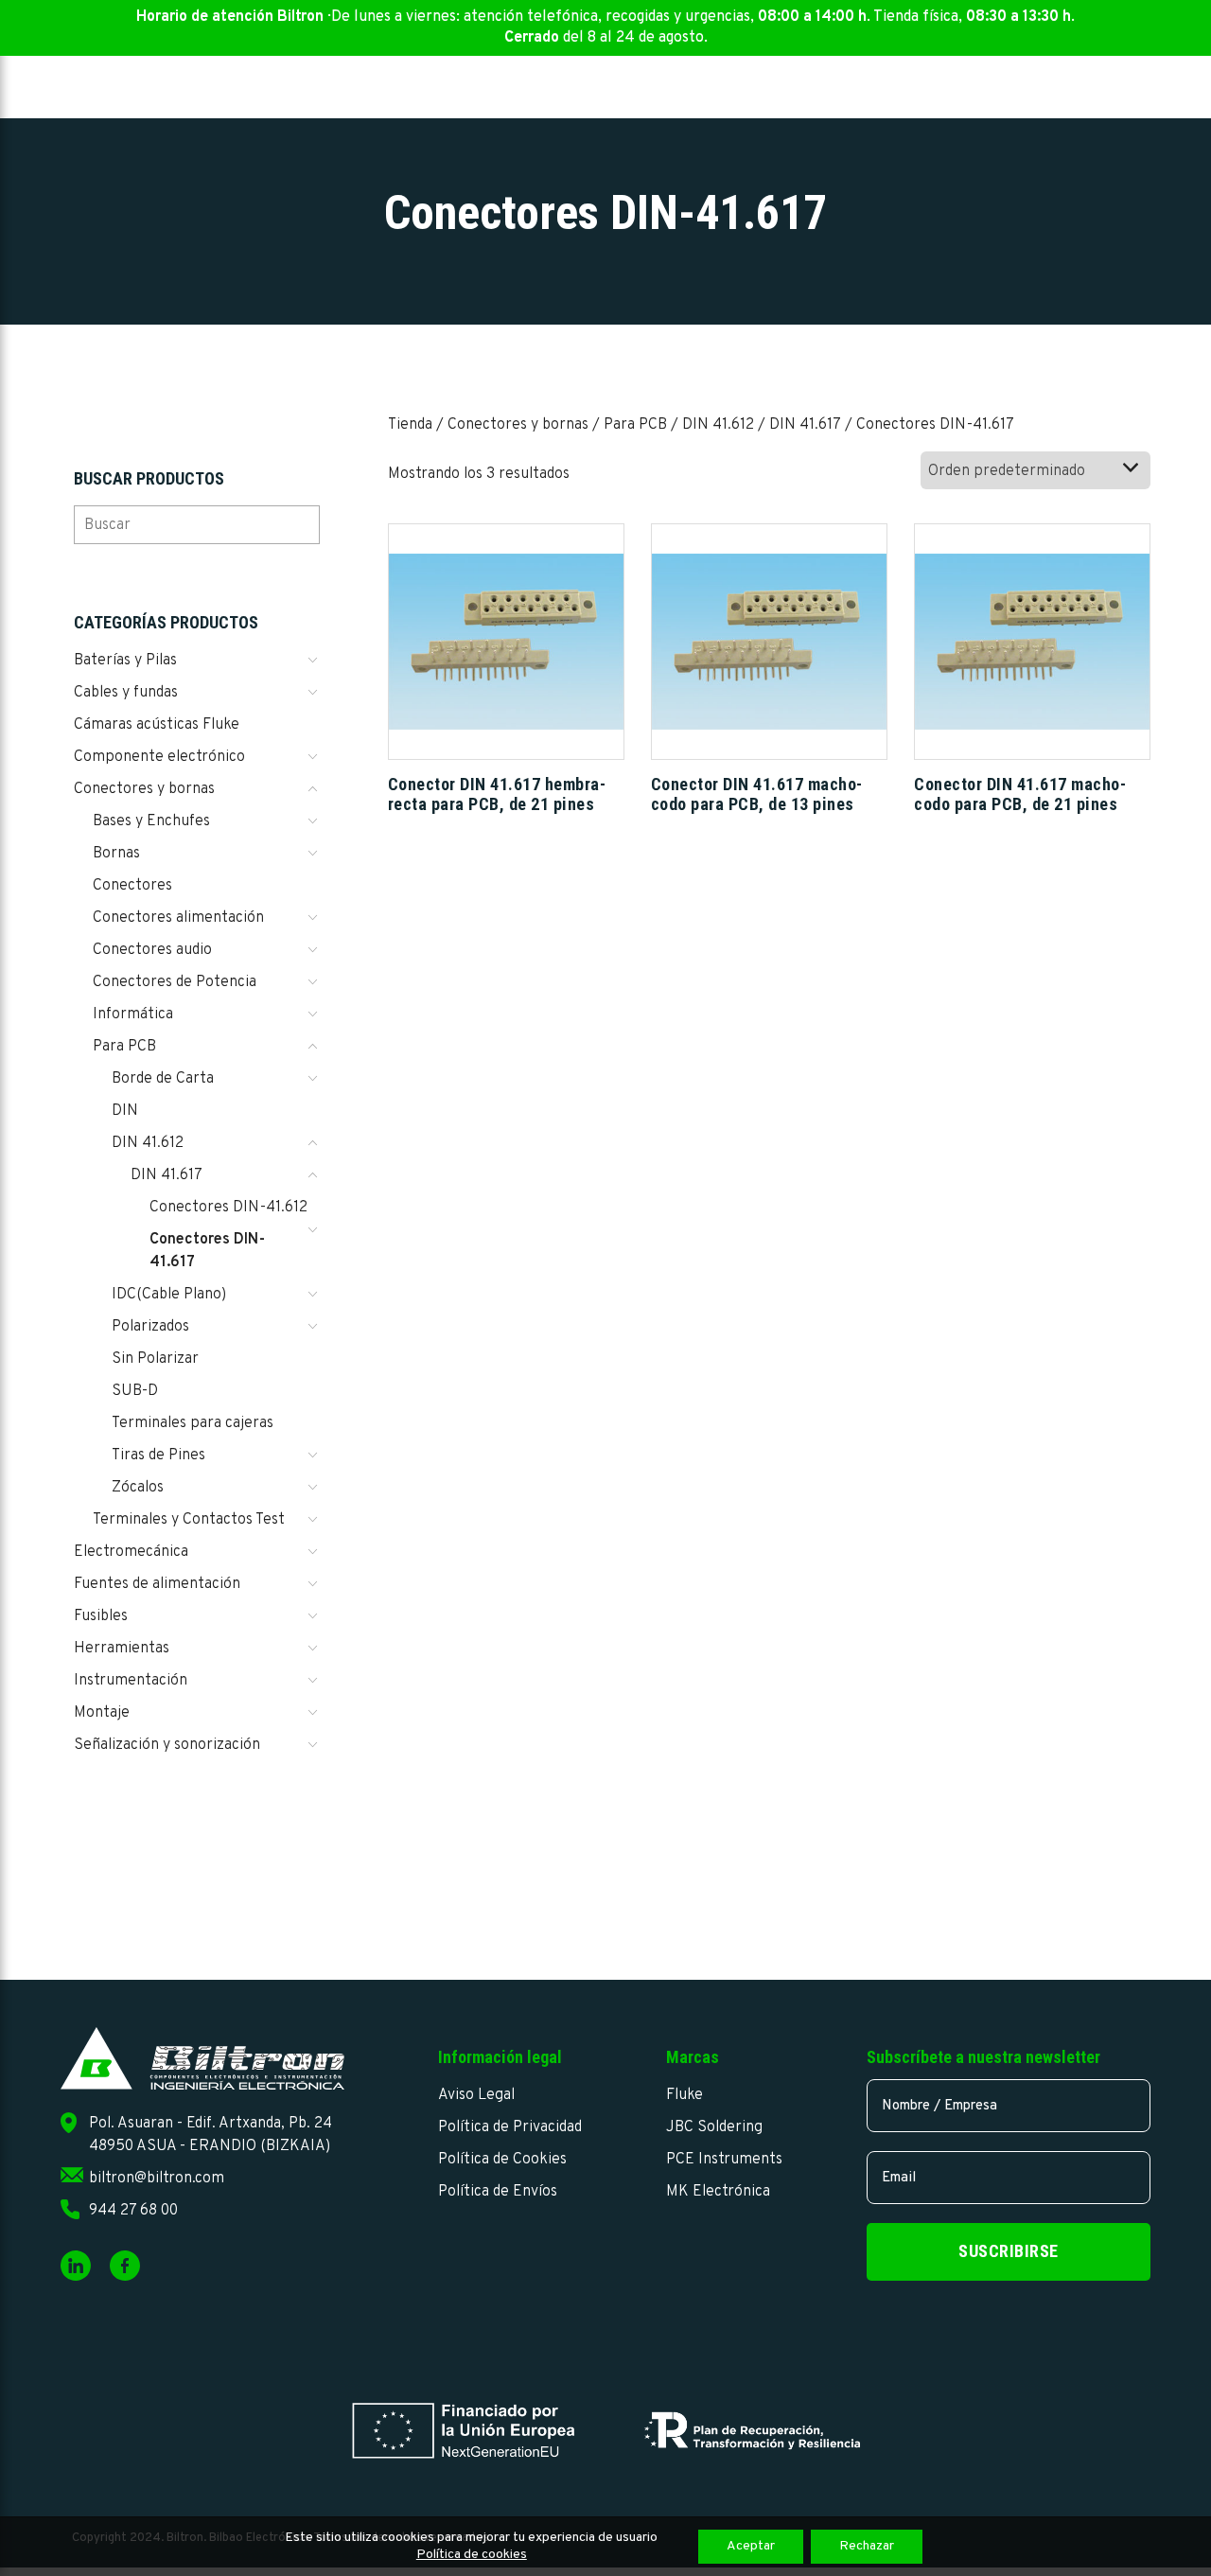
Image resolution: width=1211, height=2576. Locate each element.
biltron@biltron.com (157, 2179)
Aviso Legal (476, 2095)
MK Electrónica (718, 2192)
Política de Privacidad (510, 2127)
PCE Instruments (724, 2160)
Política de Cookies (502, 2160)
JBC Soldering (714, 2127)
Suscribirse (1009, 2251)
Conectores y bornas (518, 425)
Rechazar (867, 2546)
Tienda (410, 425)
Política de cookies (472, 2555)
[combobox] (1035, 470)
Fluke (684, 2095)
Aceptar (751, 2546)
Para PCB (635, 425)
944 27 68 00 (133, 2211)
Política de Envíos (498, 2192)
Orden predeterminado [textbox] (1007, 471)
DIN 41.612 (718, 425)
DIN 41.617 (805, 425)
